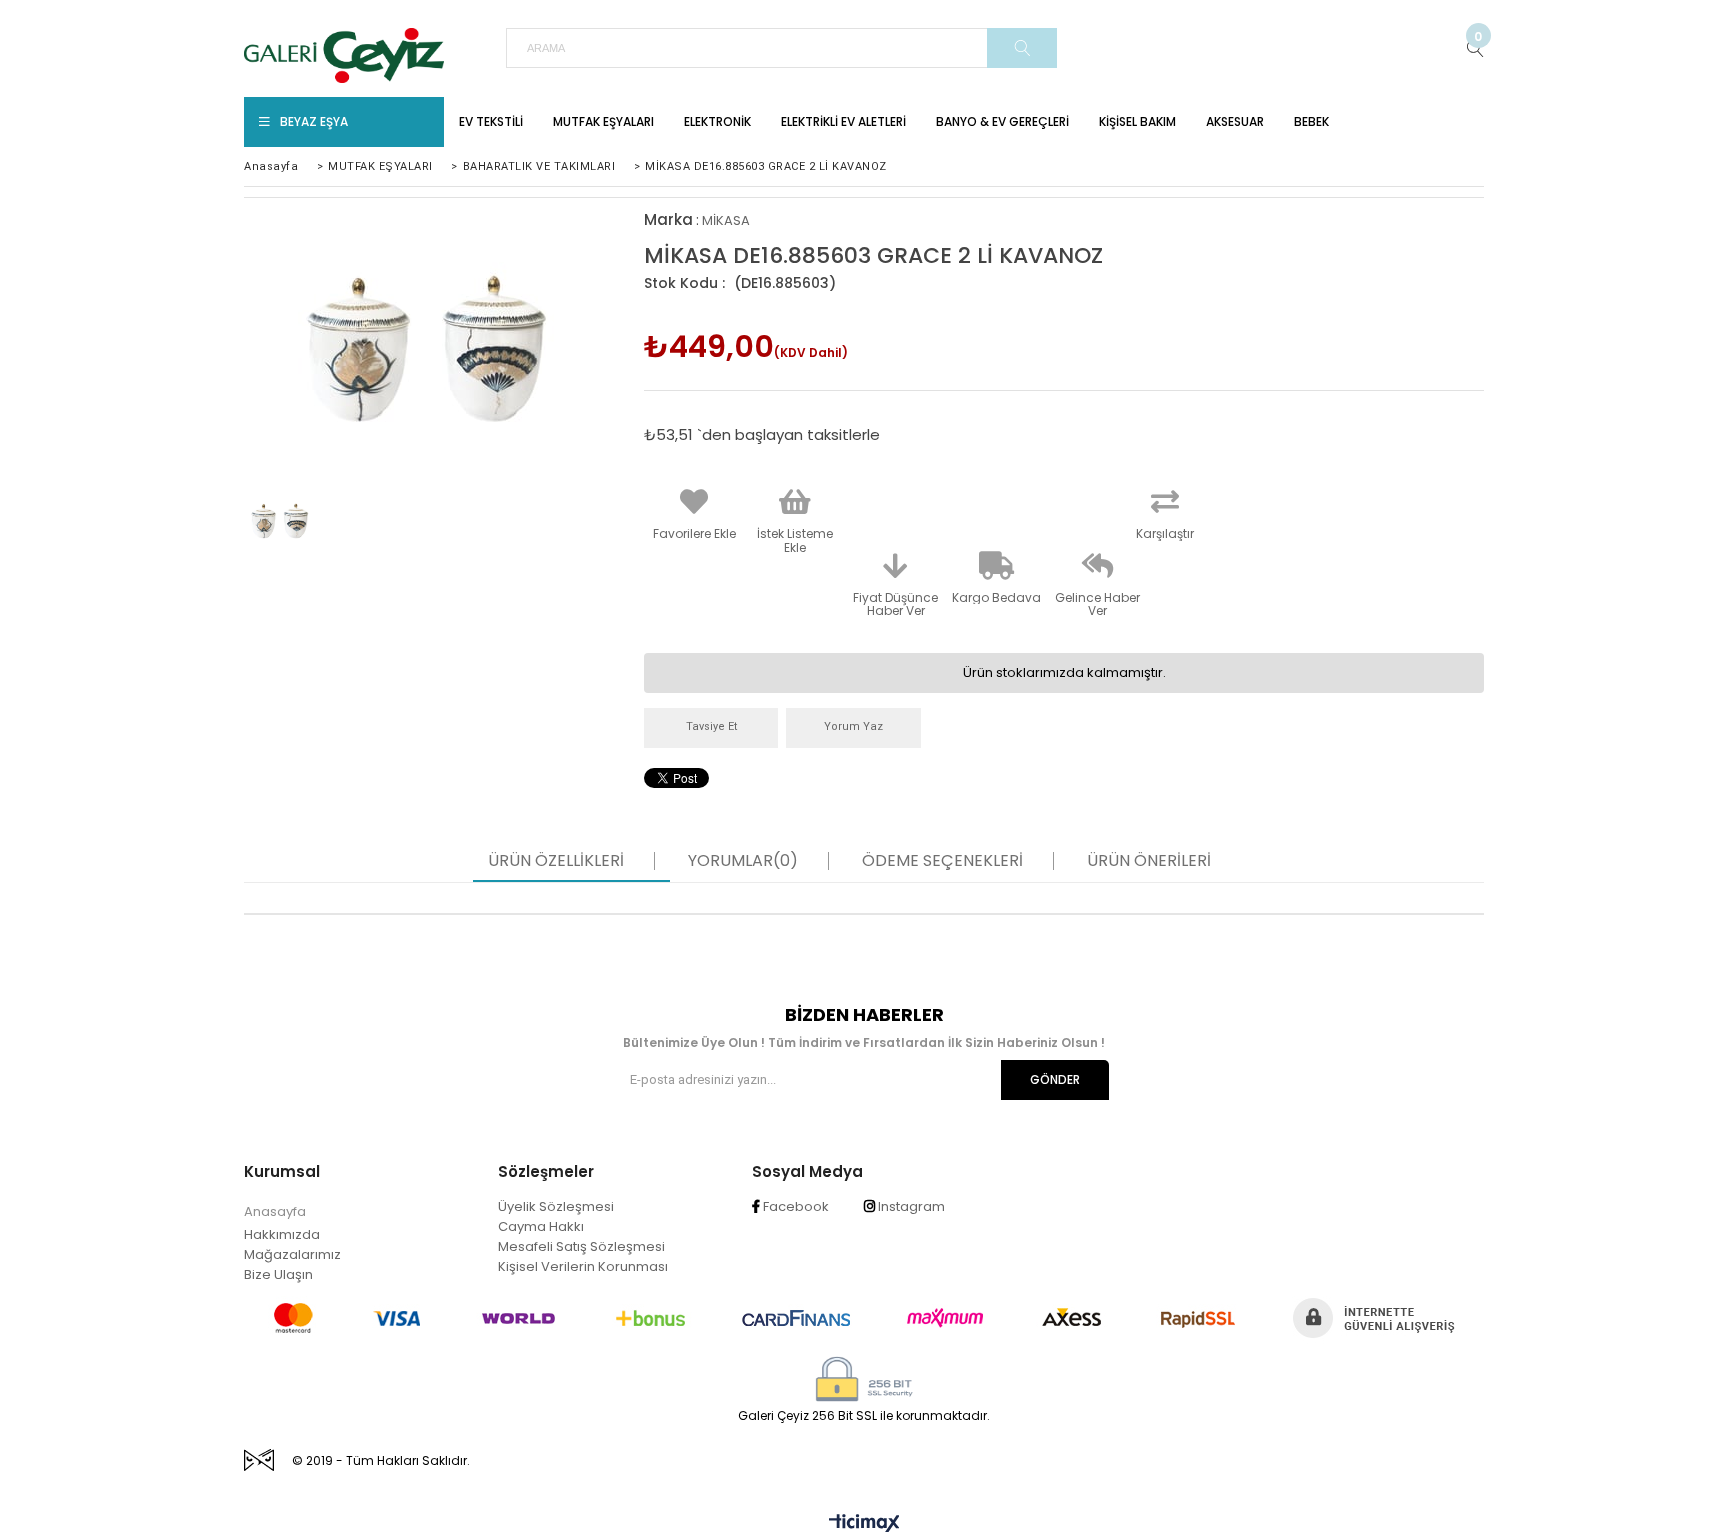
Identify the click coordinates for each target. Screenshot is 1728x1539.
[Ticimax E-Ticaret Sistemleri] (864, 1524)
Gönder (1055, 1079)
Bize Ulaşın (278, 1274)
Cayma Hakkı (541, 1226)
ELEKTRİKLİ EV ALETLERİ (843, 121)
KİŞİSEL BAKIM (1137, 121)
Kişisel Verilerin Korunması (583, 1266)
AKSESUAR (1235, 121)
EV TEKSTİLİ (491, 121)
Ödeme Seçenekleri (942, 861)
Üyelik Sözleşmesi (556, 1206)
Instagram (910, 1206)
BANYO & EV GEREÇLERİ (1002, 121)
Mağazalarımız (292, 1254)
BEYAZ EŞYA (314, 121)
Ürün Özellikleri (556, 861)
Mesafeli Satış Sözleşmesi (581, 1246)
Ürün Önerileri (1149, 861)
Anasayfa (275, 1211)
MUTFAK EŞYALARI (603, 121)
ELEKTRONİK (717, 121)
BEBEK (1311, 121)
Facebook (794, 1206)
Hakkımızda (282, 1234)
